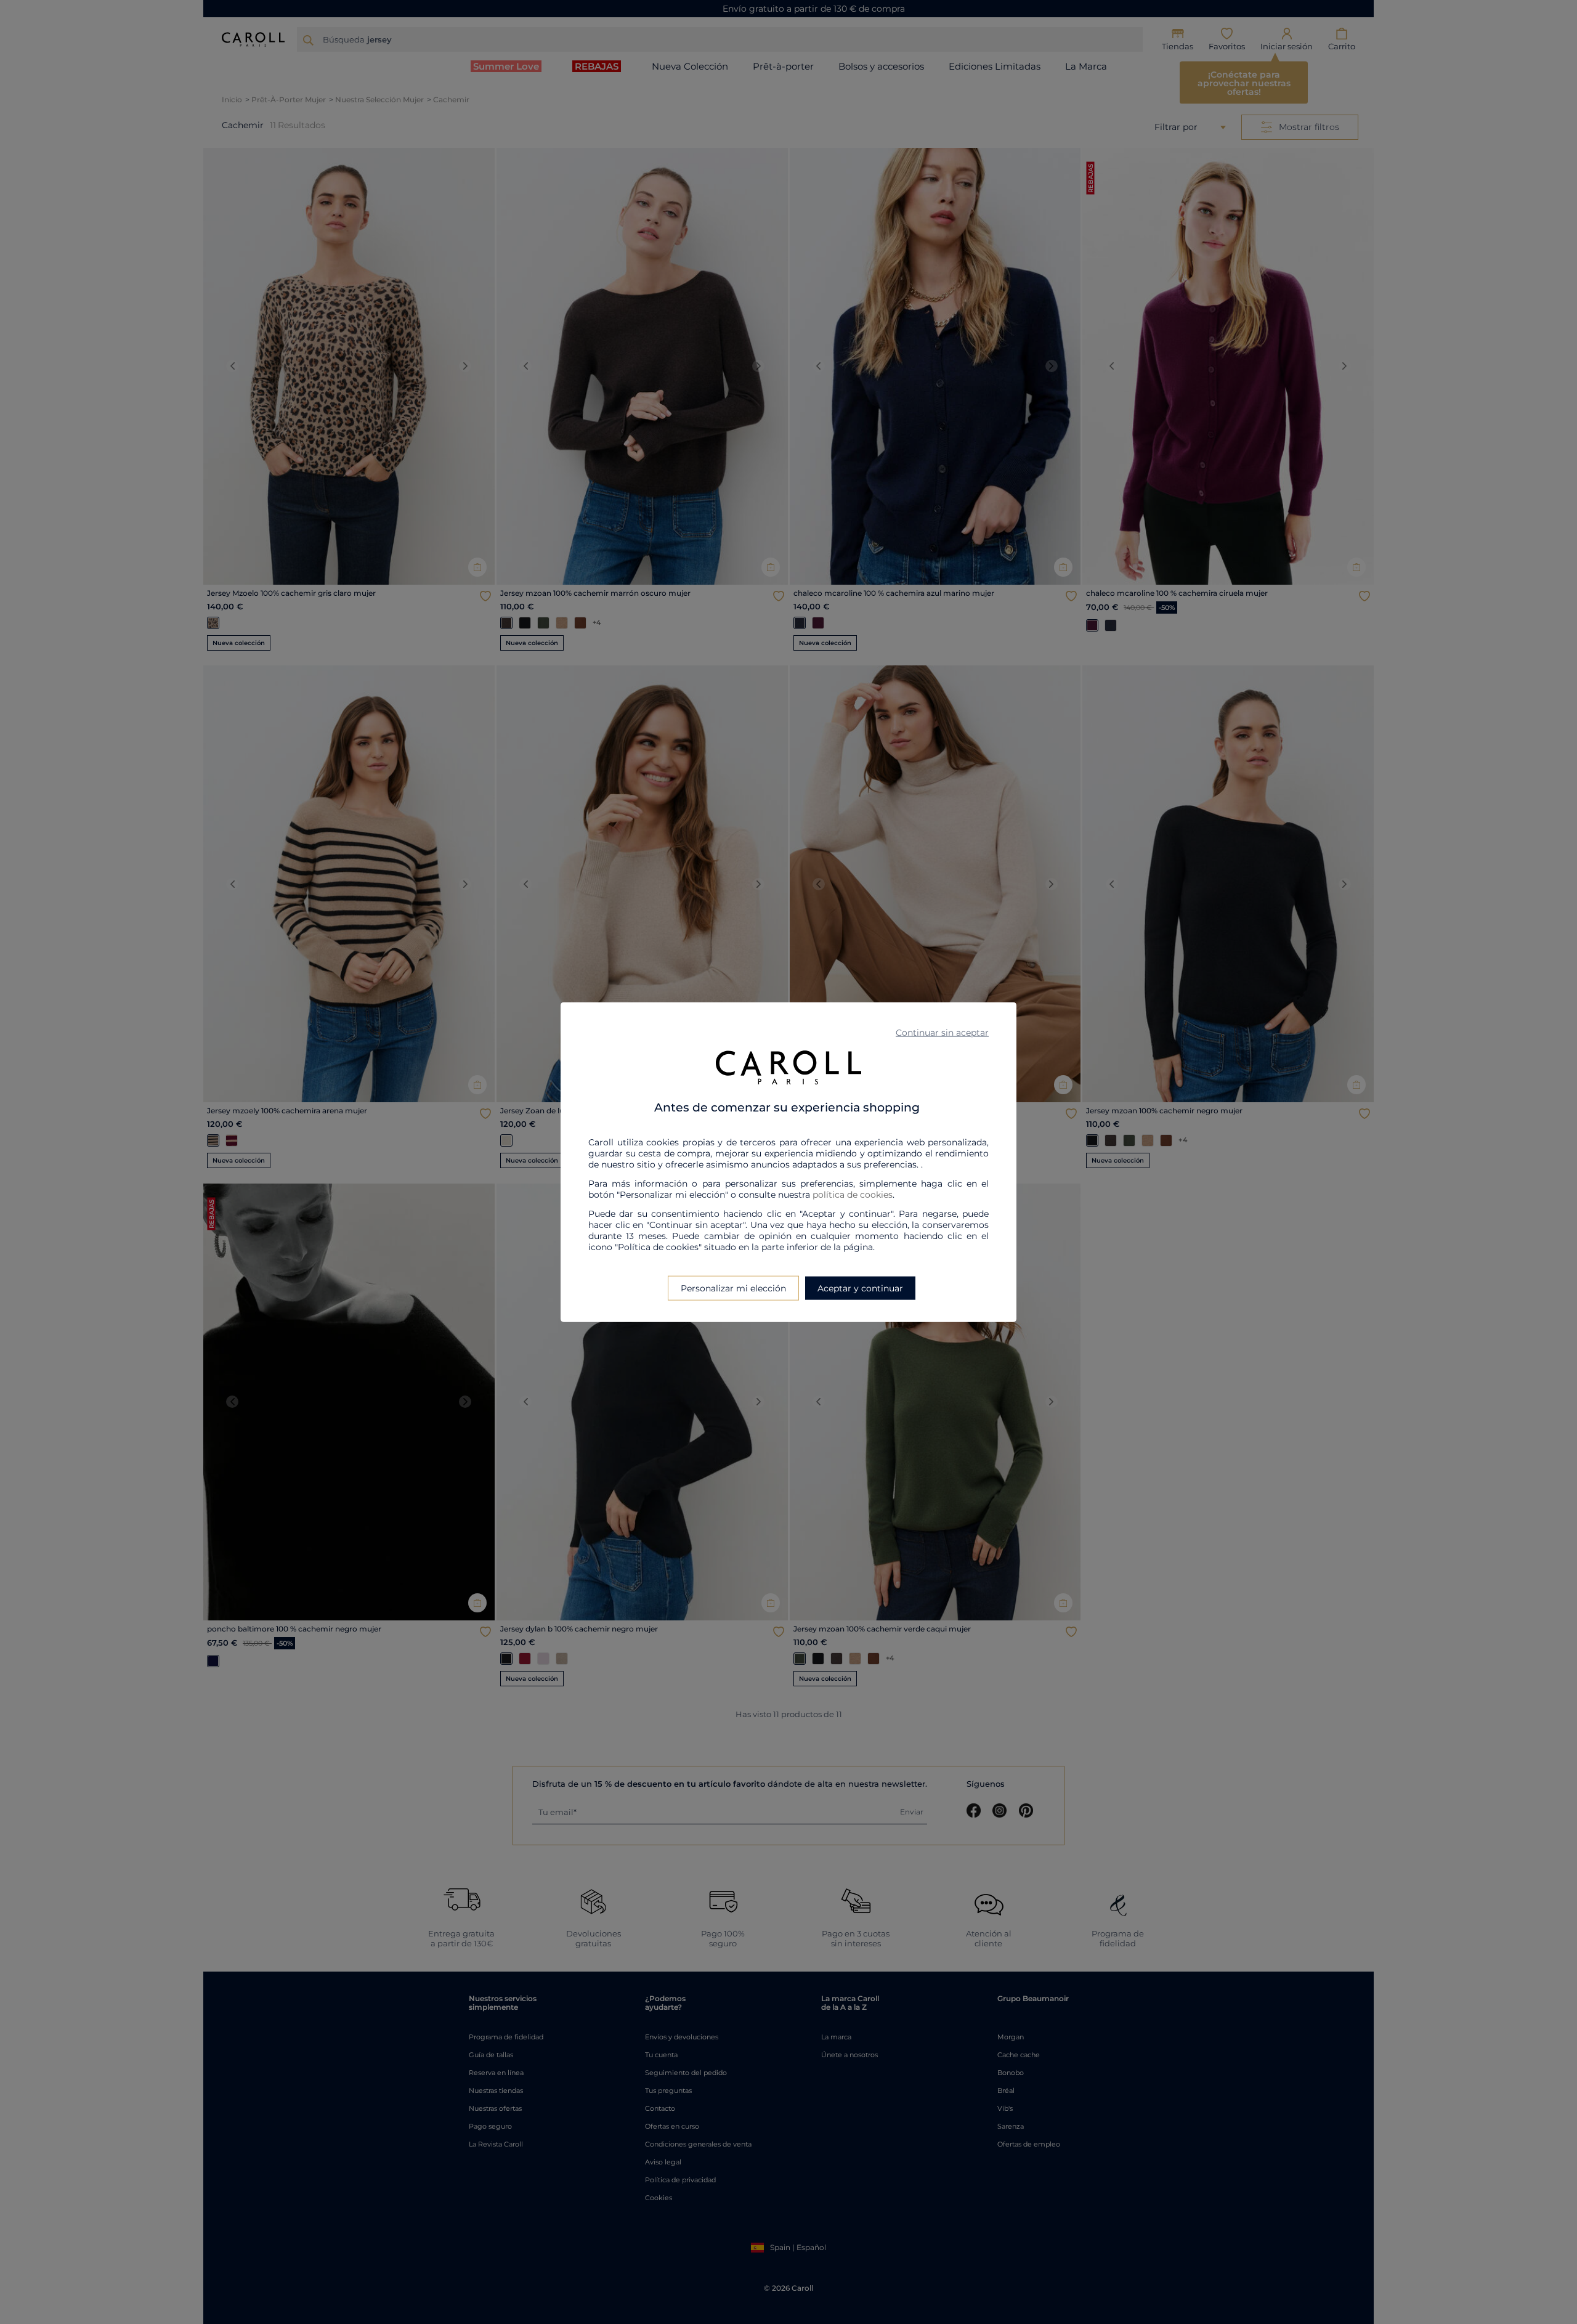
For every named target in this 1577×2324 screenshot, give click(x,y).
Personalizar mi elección (733, 1288)
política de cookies (853, 1194)
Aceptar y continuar (860, 1288)
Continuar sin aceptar (942, 1033)
